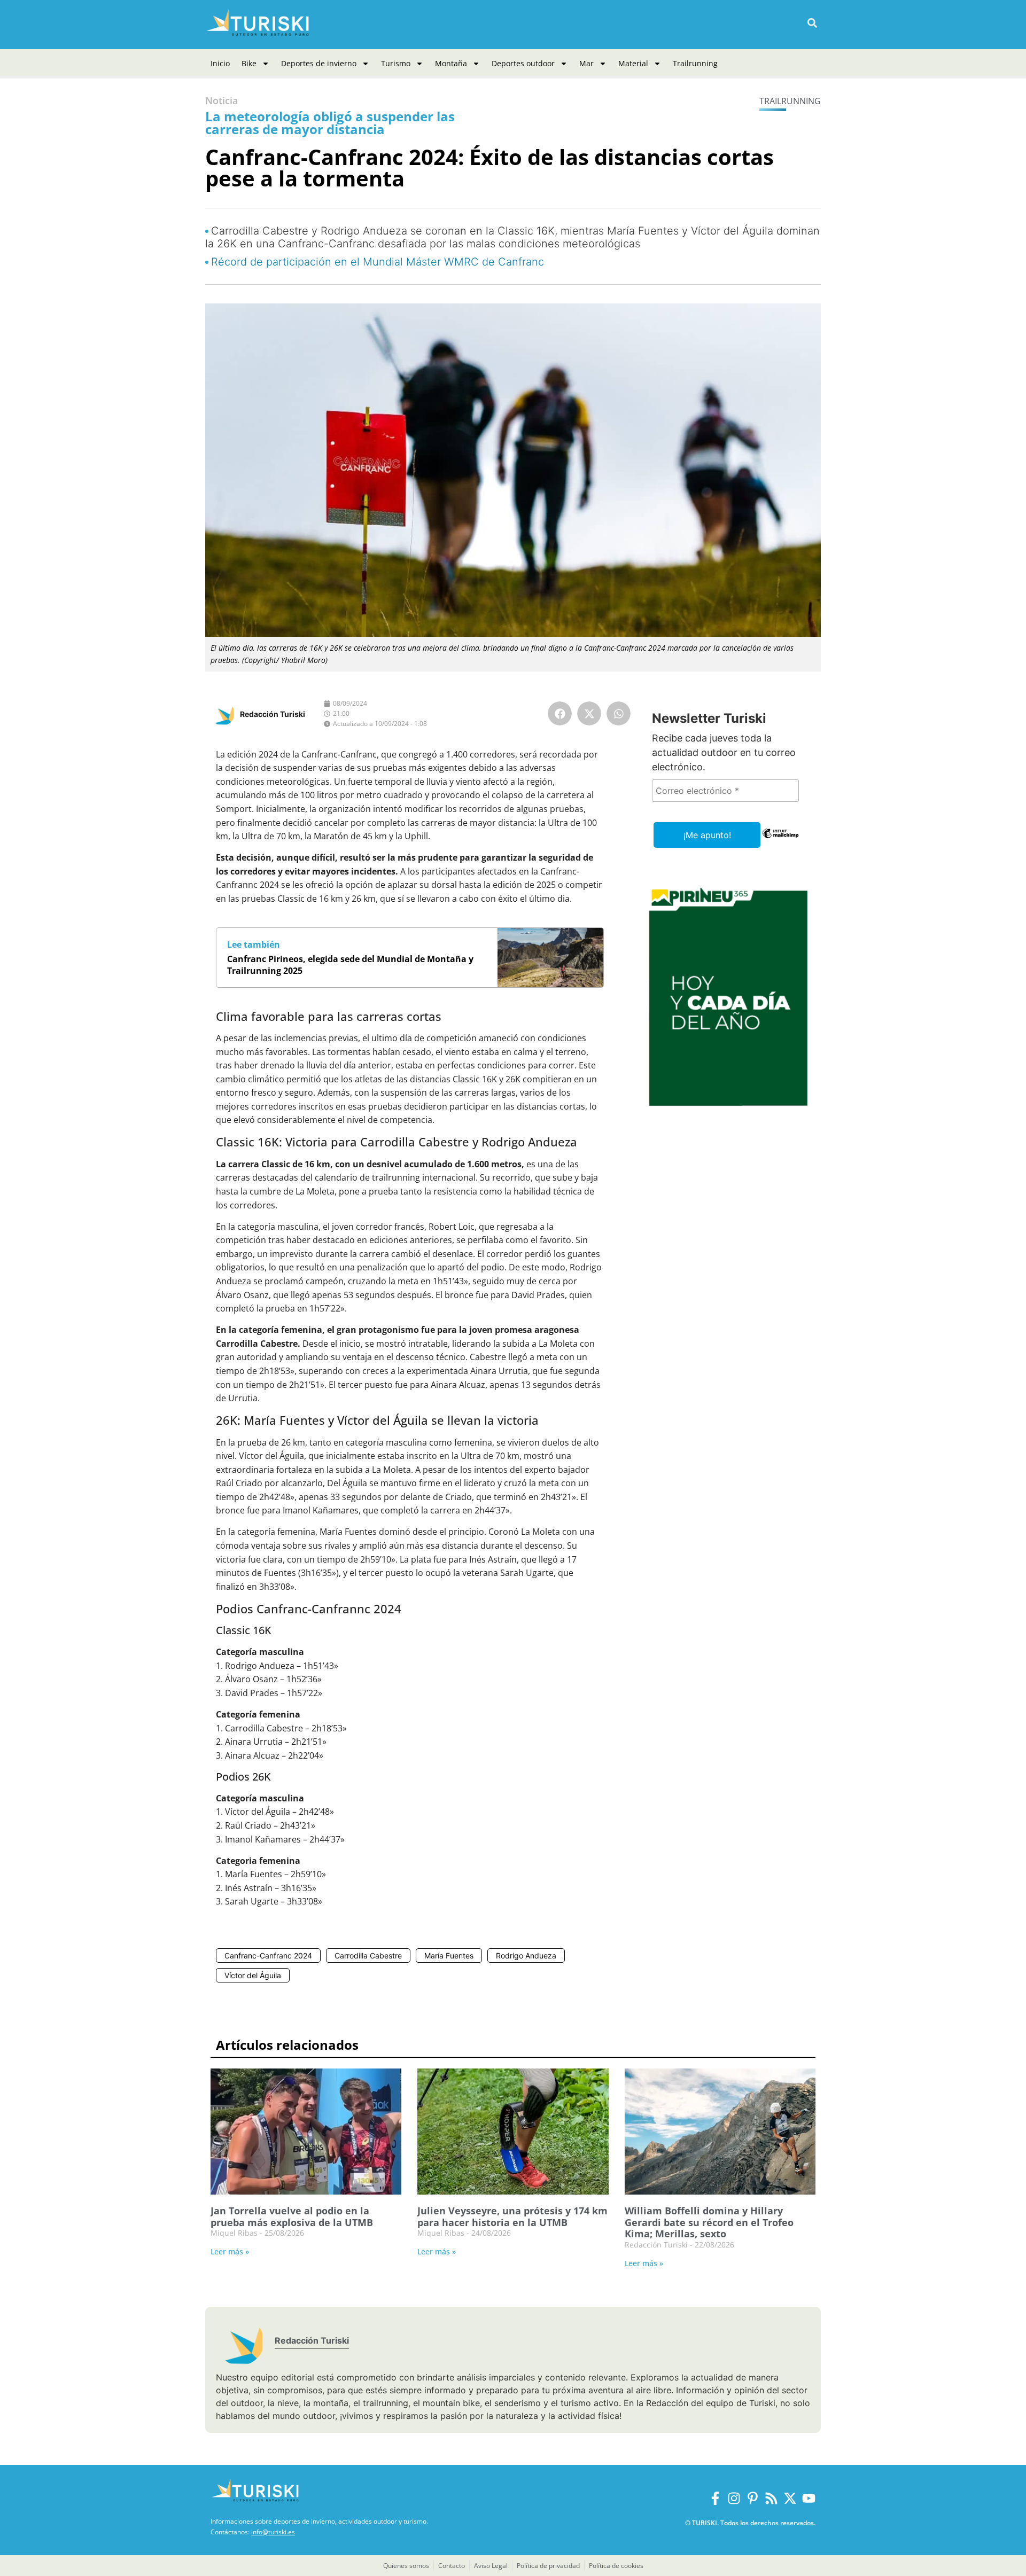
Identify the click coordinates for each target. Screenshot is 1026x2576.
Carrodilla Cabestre (368, 1956)
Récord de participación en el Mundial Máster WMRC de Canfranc (378, 262)
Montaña (451, 63)
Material (633, 63)
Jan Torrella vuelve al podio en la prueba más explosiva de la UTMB (292, 2216)
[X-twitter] (790, 2498)
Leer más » (230, 2251)
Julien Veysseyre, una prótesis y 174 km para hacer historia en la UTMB (512, 2216)
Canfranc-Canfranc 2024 (268, 1956)
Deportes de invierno (319, 63)
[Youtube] (809, 2498)
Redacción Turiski (273, 714)
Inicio (220, 63)
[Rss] (771, 2498)
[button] (812, 23)
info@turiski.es (273, 2532)
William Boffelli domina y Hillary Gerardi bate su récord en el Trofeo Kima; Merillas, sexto (709, 2222)
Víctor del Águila (253, 1975)
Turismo (396, 63)
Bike (249, 63)
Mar (586, 63)
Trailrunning (695, 63)
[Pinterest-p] (753, 2498)
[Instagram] (734, 2498)
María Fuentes (449, 1956)
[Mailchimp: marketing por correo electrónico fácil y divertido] (780, 841)
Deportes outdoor (523, 63)
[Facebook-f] (715, 2498)
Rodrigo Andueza (526, 1956)
